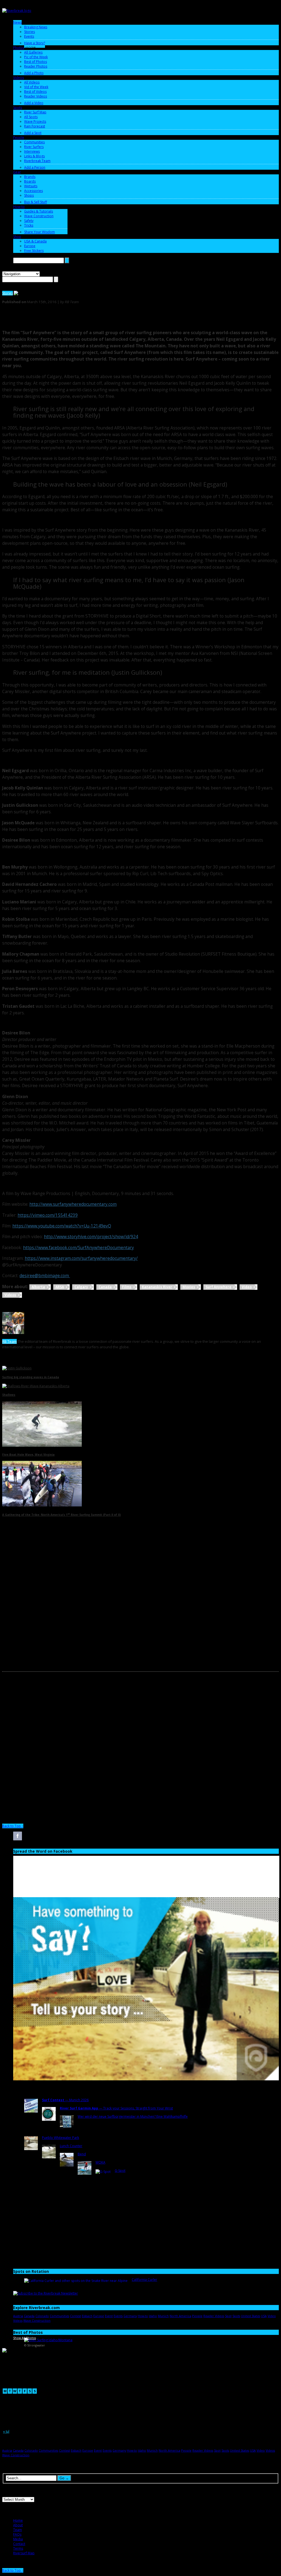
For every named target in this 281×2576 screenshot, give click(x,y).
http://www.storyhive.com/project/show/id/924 (91, 1237)
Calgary (81, 1287)
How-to (19, 207)
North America (180, 2316)
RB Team (9, 1341)
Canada (105, 1287)
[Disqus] (140, 1604)
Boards (30, 181)
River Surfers (34, 147)
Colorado (42, 2316)
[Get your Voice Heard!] (146, 2079)
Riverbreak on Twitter (32, 1836)
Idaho (153, 2316)
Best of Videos (35, 92)
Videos (19, 78)
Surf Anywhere (218, 1287)
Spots (18, 108)
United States (251, 2316)
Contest (75, 2316)
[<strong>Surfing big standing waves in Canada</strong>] (17, 1368)
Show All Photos (25, 2338)
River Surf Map (35, 112)
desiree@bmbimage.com (45, 1276)
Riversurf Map (24, 2553)
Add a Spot (33, 133)
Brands (30, 177)
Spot (228, 2316)
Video (247, 1287)
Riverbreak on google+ (46, 1836)
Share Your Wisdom (40, 232)
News (17, 22)
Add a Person (35, 167)
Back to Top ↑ (13, 1826)
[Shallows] (36, 1386)
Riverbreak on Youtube (60, 1836)
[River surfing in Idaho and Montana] (48, 2340)
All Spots (31, 117)
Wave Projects (35, 122)
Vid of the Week (36, 87)
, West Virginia (28, 1455)
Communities (34, 142)
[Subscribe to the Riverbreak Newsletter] (46, 2293)
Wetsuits (31, 186)
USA (264, 2316)
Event (109, 2316)
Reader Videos (36, 96)
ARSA (60, 1287)
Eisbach (87, 2316)
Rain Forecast (35, 126)
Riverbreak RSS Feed (88, 1836)
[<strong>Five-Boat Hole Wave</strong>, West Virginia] (42, 1446)
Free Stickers (34, 251)
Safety (29, 221)
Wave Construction (39, 216)
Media (18, 2539)
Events (29, 36)
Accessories (33, 191)
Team (18, 2530)
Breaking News (36, 27)
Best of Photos (36, 62)
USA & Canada (35, 241)
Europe (30, 246)
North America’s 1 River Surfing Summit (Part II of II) (61, 1515)
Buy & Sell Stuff (36, 202)
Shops (29, 195)
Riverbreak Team (37, 161)
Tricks (29, 225)
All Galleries (33, 52)
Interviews (32, 151)
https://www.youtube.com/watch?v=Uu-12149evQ (62, 1226)
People (19, 137)
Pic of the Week (36, 57)
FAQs (17, 2534)
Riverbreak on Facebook (18, 1836)
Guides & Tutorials (39, 211)
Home (18, 2520)
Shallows (9, 1395)
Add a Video (34, 103)
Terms (18, 2548)
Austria (18, 2316)
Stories (29, 32)
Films (127, 1287)
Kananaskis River (157, 1287)
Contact (19, 2544)
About (18, 2525)
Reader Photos (36, 66)
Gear (17, 172)
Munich (163, 2316)
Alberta (38, 1287)
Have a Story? (35, 43)
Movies (189, 1287)
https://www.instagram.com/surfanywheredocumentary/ (81, 1258)
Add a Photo (34, 73)
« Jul (6, 2431)
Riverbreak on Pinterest (74, 1836)
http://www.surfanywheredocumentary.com (73, 1204)
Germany (130, 2316)
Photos (19, 48)
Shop (17, 237)
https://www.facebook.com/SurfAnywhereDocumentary (78, 1248)
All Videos (32, 82)
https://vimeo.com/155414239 (48, 1215)
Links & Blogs (34, 156)
